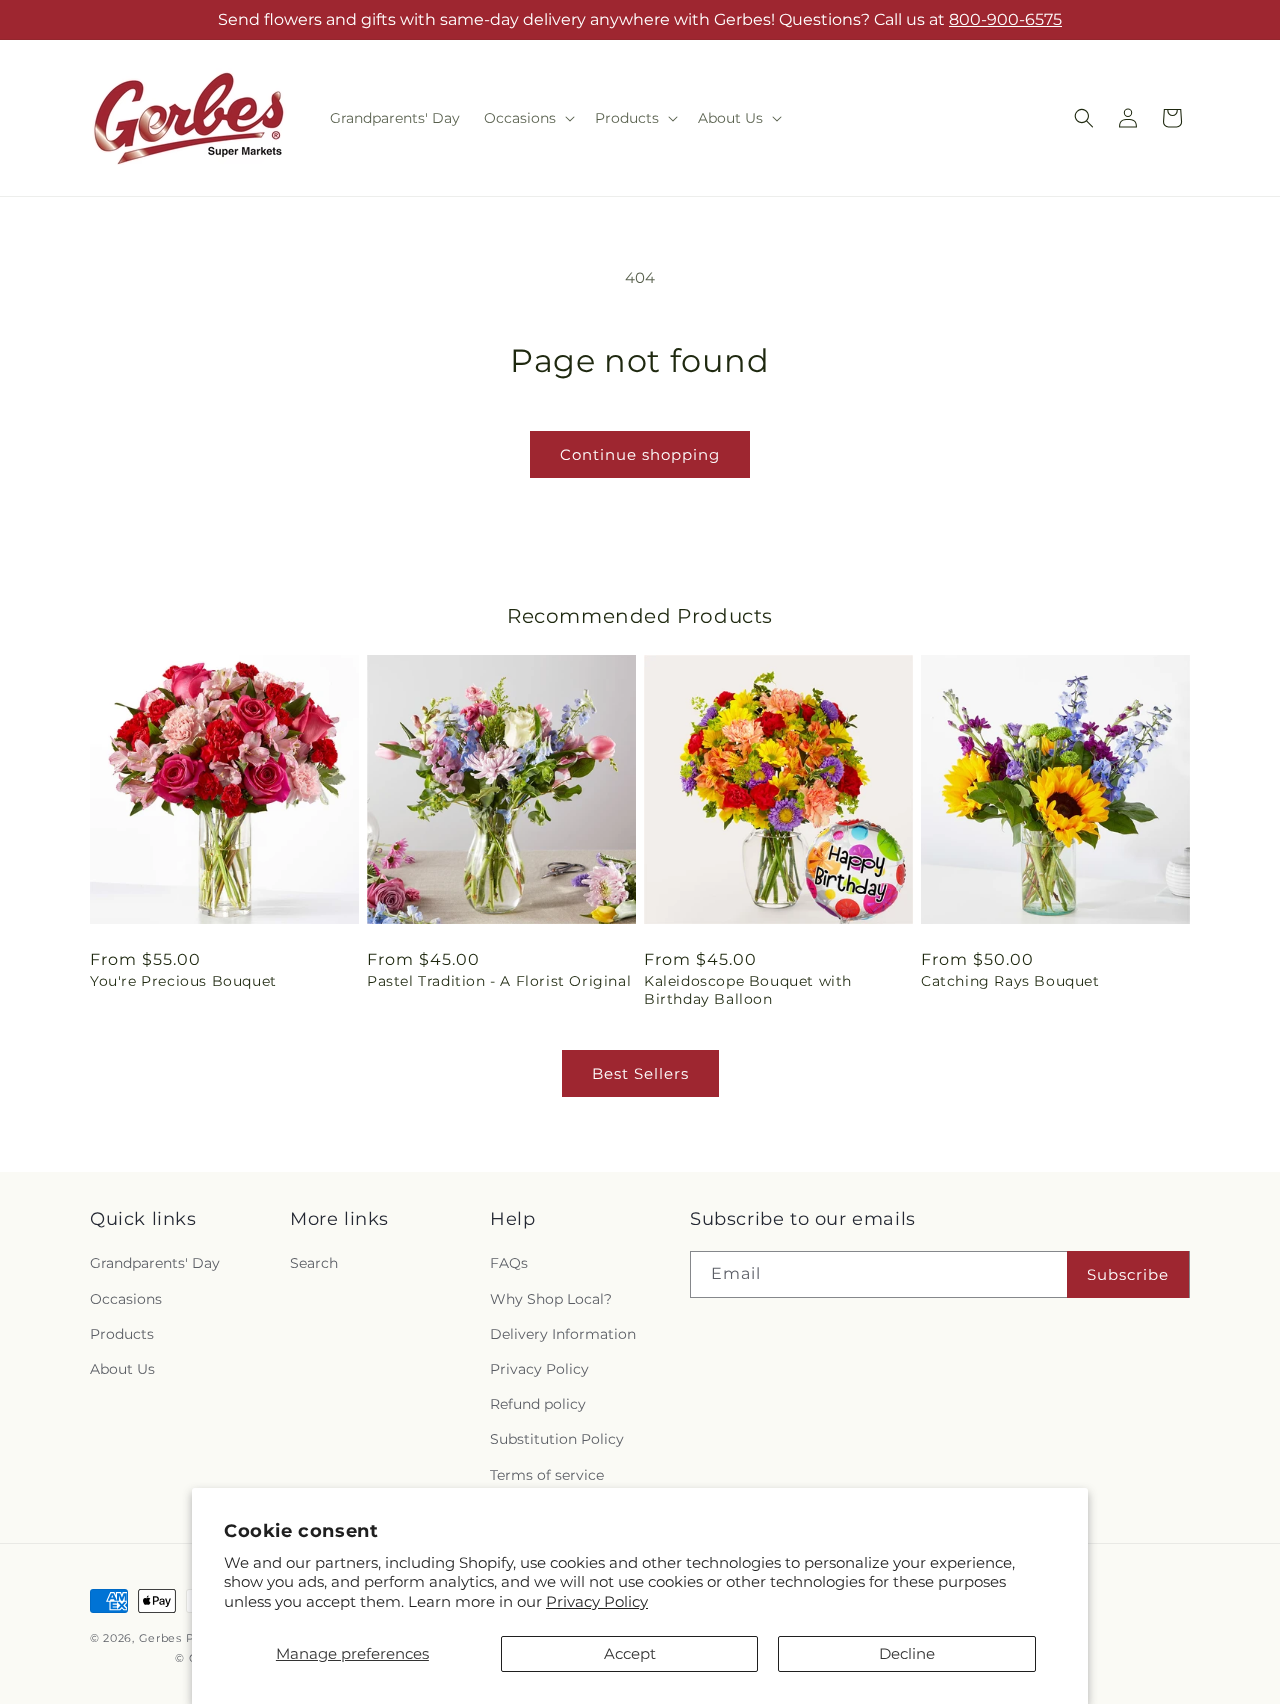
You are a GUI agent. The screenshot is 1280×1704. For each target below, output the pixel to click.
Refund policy (538, 1404)
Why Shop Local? (551, 1299)
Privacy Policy (597, 1601)
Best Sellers (640, 1073)
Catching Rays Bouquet (1010, 981)
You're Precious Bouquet (183, 981)
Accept (630, 1653)
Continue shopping (640, 454)
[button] (527, 118)
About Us (122, 1369)
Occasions (126, 1299)
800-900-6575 (1005, 19)
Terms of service (547, 1475)
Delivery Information (563, 1334)
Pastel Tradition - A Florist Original (499, 981)
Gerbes (160, 1638)
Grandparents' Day (155, 1263)
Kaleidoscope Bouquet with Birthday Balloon (748, 990)
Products (122, 1334)
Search (314, 1263)
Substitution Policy (557, 1439)
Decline (907, 1653)
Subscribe (1128, 1274)
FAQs (509, 1263)
